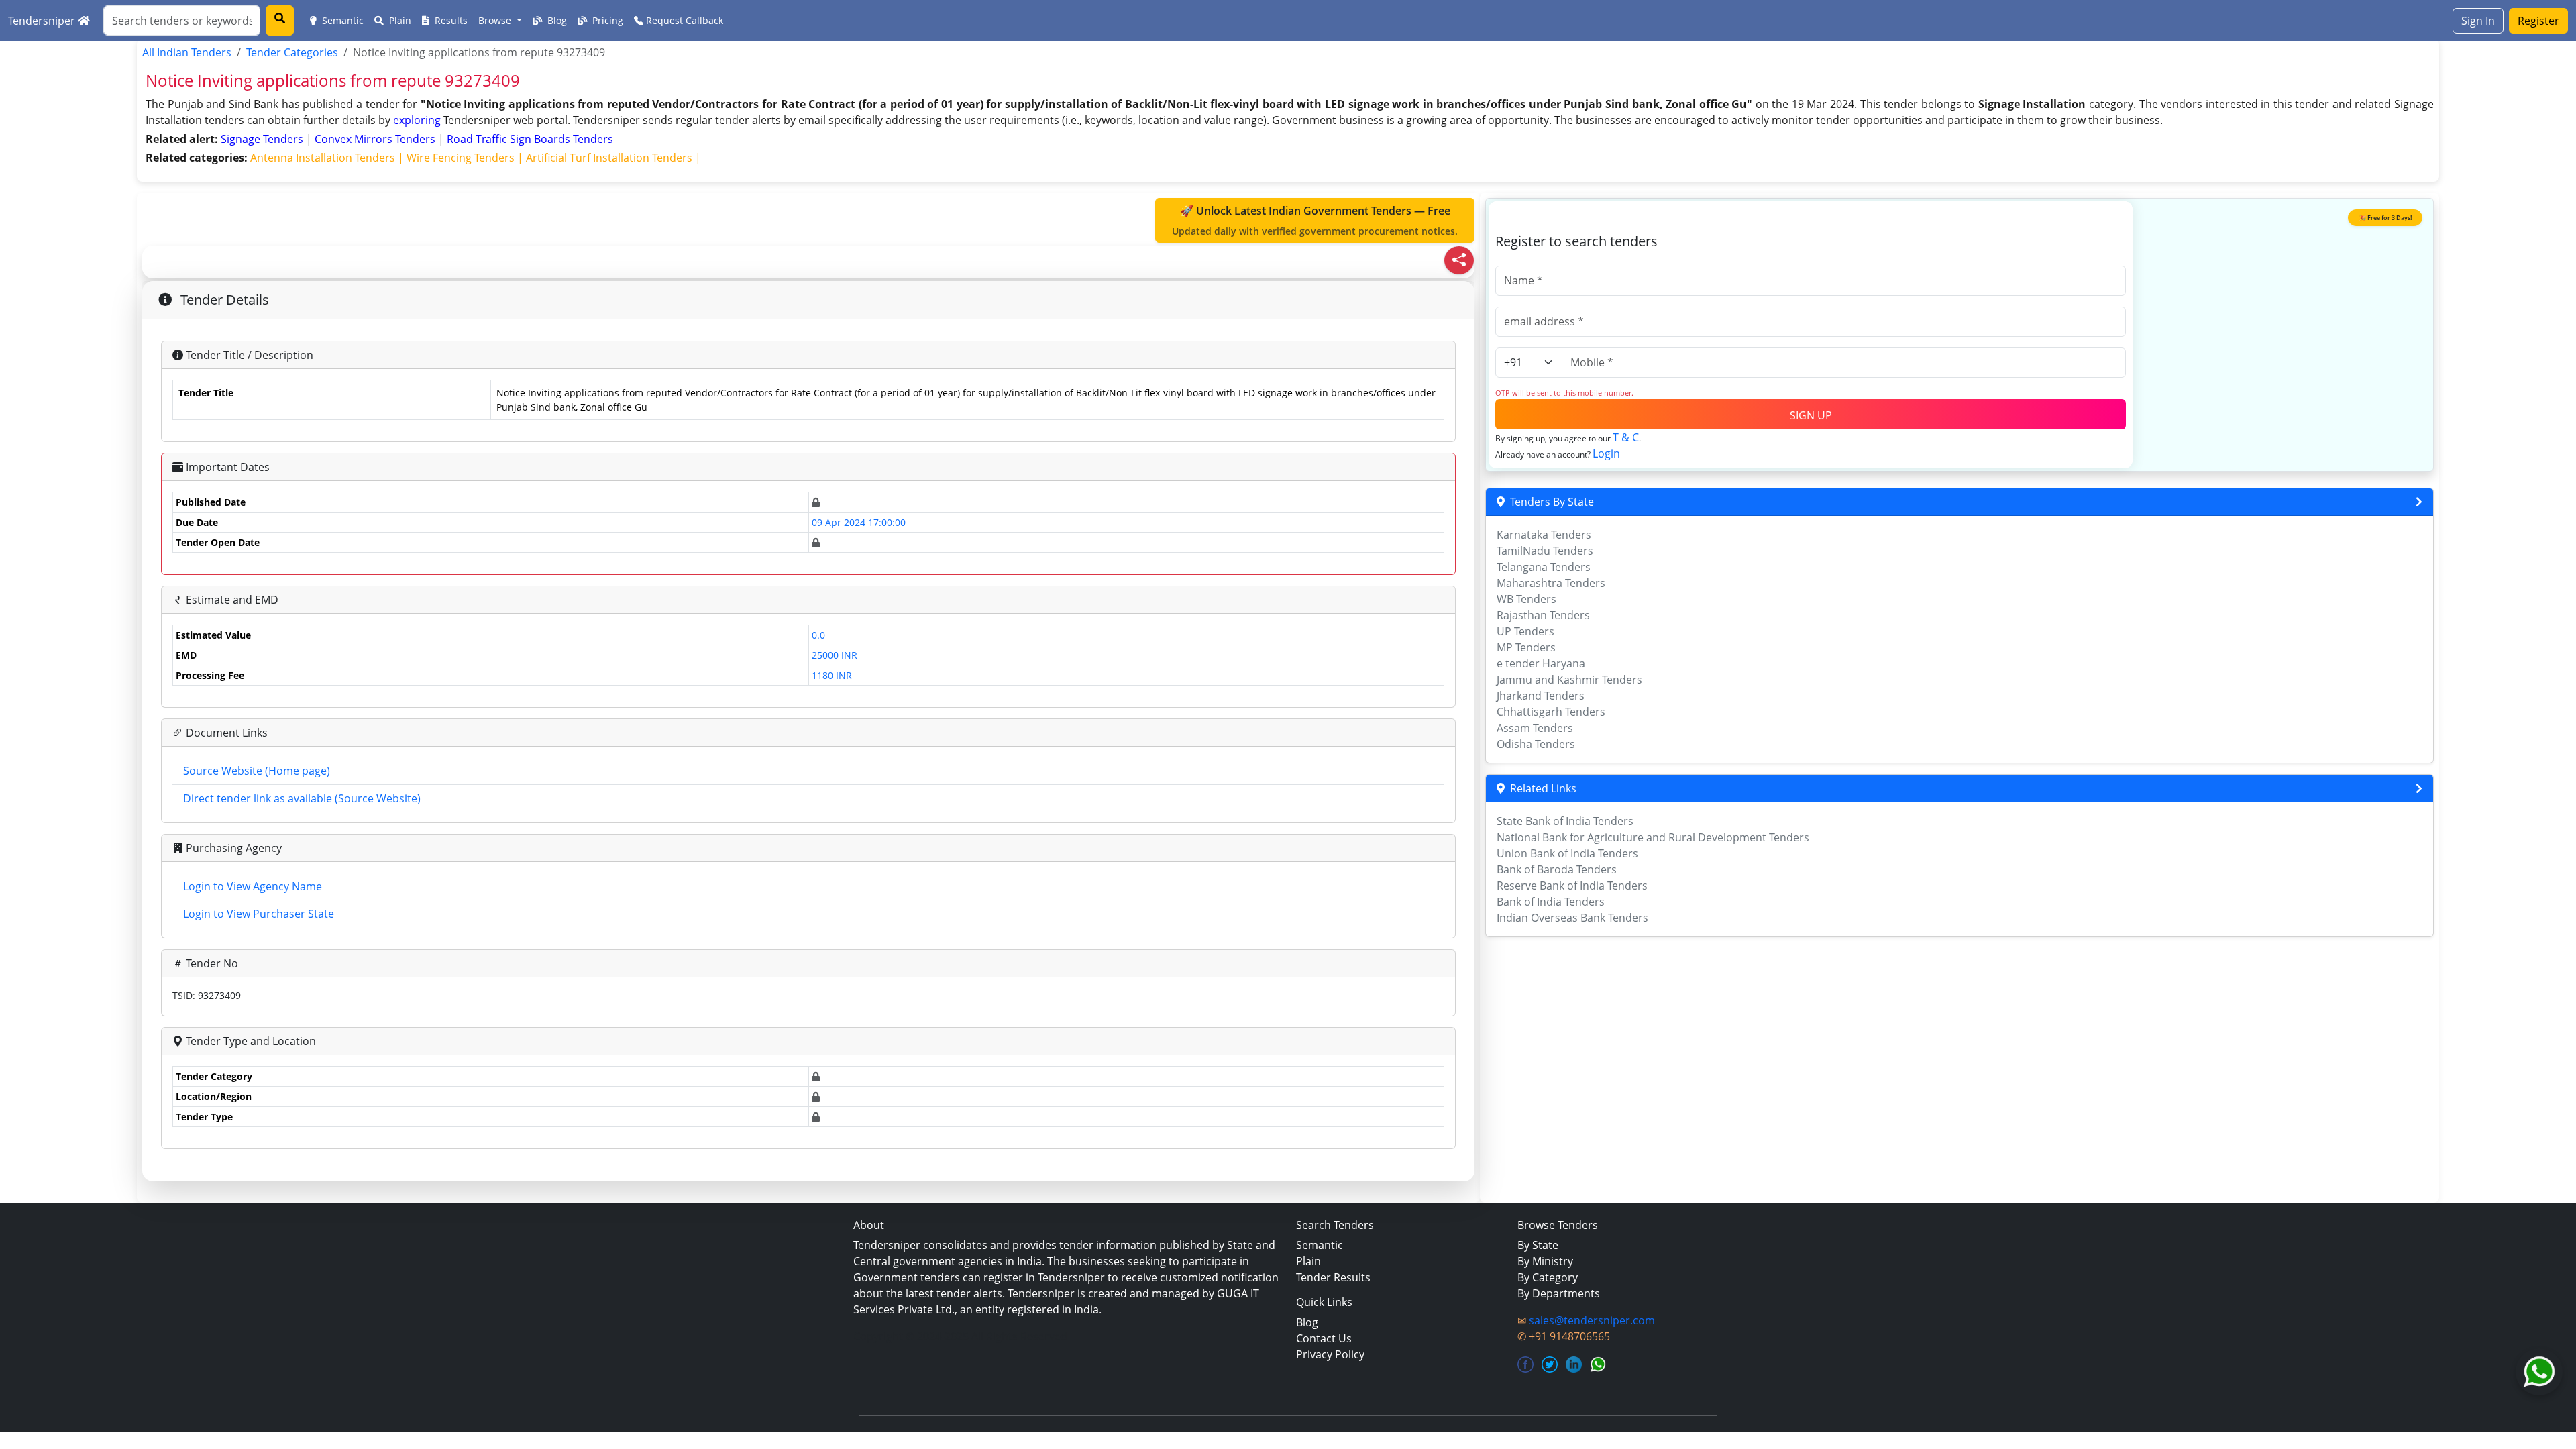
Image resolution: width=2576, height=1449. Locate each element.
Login (1606, 453)
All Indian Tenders (187, 52)
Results (450, 20)
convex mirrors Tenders (376, 139)
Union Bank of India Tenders (1567, 853)
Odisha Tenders (1536, 744)
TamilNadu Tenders (1545, 551)
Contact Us (1324, 1338)
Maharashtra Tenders (1551, 583)
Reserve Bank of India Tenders (1572, 885)
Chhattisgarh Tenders (1551, 712)
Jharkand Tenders (1541, 696)
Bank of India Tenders (1551, 902)
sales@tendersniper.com (1592, 1320)
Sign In (2478, 21)
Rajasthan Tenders (1543, 615)
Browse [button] (496, 20)
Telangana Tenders (1544, 567)
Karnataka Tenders (1544, 535)
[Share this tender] (1459, 260)
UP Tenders (1525, 631)
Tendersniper (43, 21)
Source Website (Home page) (257, 771)
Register (2538, 21)
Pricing (606, 20)
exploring (417, 120)
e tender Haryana (1541, 663)
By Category (1548, 1277)
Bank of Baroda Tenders (1557, 869)
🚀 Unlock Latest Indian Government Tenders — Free (1315, 220)
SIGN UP (1811, 415)
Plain (399, 20)
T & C (1626, 437)
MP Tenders (1526, 647)
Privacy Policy (1330, 1354)
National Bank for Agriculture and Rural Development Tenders (1653, 837)
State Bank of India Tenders (1565, 821)
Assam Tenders (1535, 728)
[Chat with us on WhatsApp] (2539, 1372)
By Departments (1559, 1293)
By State (1538, 1245)
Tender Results (1333, 1277)
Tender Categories (292, 52)
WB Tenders (1526, 599)
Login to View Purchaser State (259, 914)
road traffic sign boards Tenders (530, 139)
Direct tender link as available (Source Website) (302, 798)
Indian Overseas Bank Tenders (1572, 918)
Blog (556, 20)
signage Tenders (263, 139)
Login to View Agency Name (253, 886)
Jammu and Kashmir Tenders (1569, 680)
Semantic (341, 20)
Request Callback (683, 20)
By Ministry (1545, 1261)
